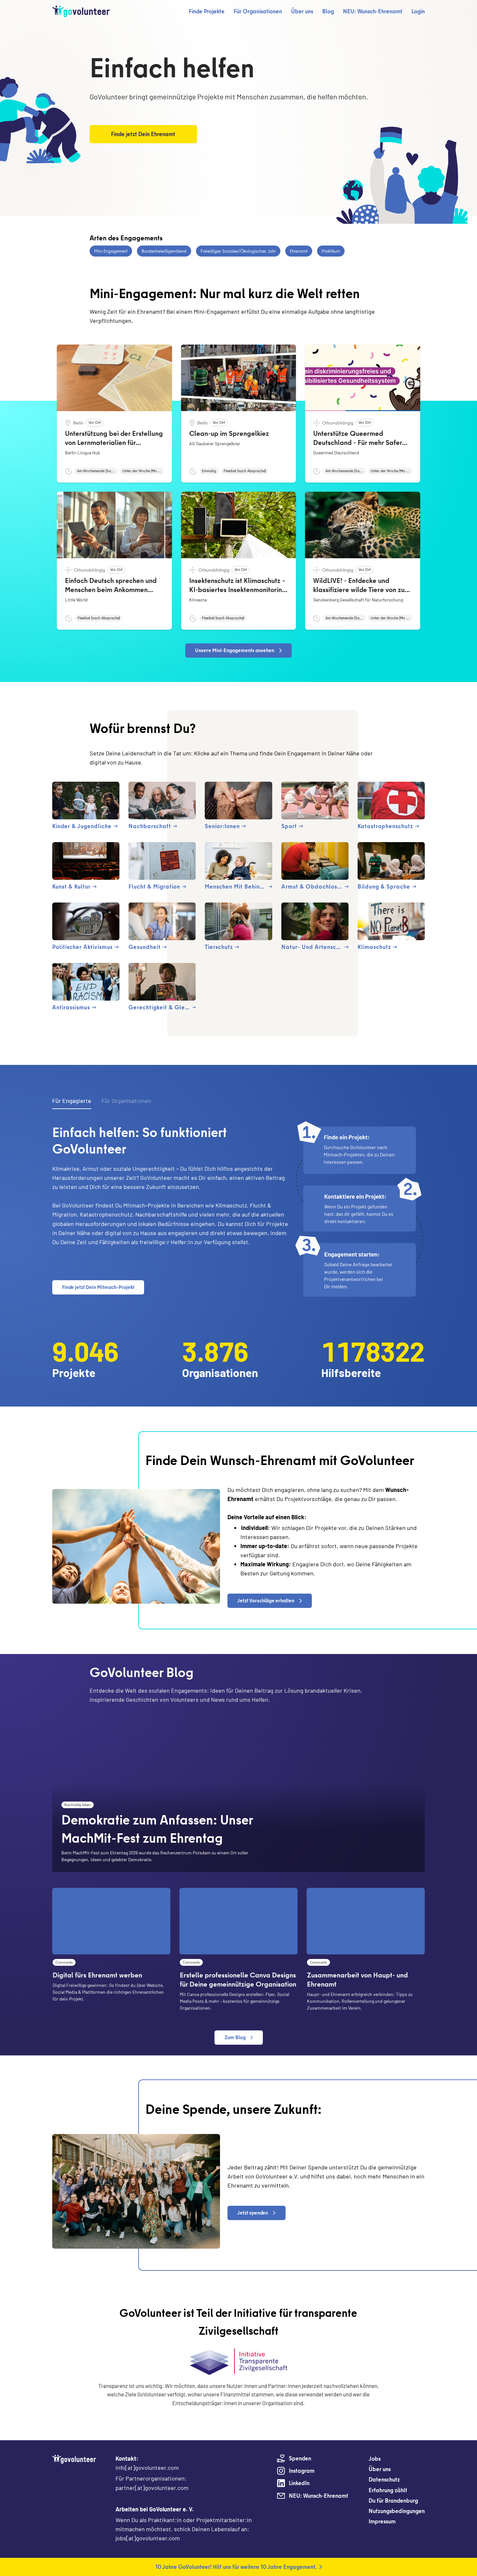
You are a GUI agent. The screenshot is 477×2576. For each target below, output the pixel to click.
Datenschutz (384, 2479)
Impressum (382, 2521)
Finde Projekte (207, 11)
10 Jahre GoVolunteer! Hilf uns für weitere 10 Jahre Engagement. (236, 2567)
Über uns (302, 11)
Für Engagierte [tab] (72, 1101)
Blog (328, 11)
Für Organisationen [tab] (126, 1101)
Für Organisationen (258, 11)
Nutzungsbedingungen (397, 2511)
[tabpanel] (238, 1211)
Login (418, 11)
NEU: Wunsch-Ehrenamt (373, 11)
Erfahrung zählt (388, 2490)
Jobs (375, 2459)
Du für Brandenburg (393, 2500)
